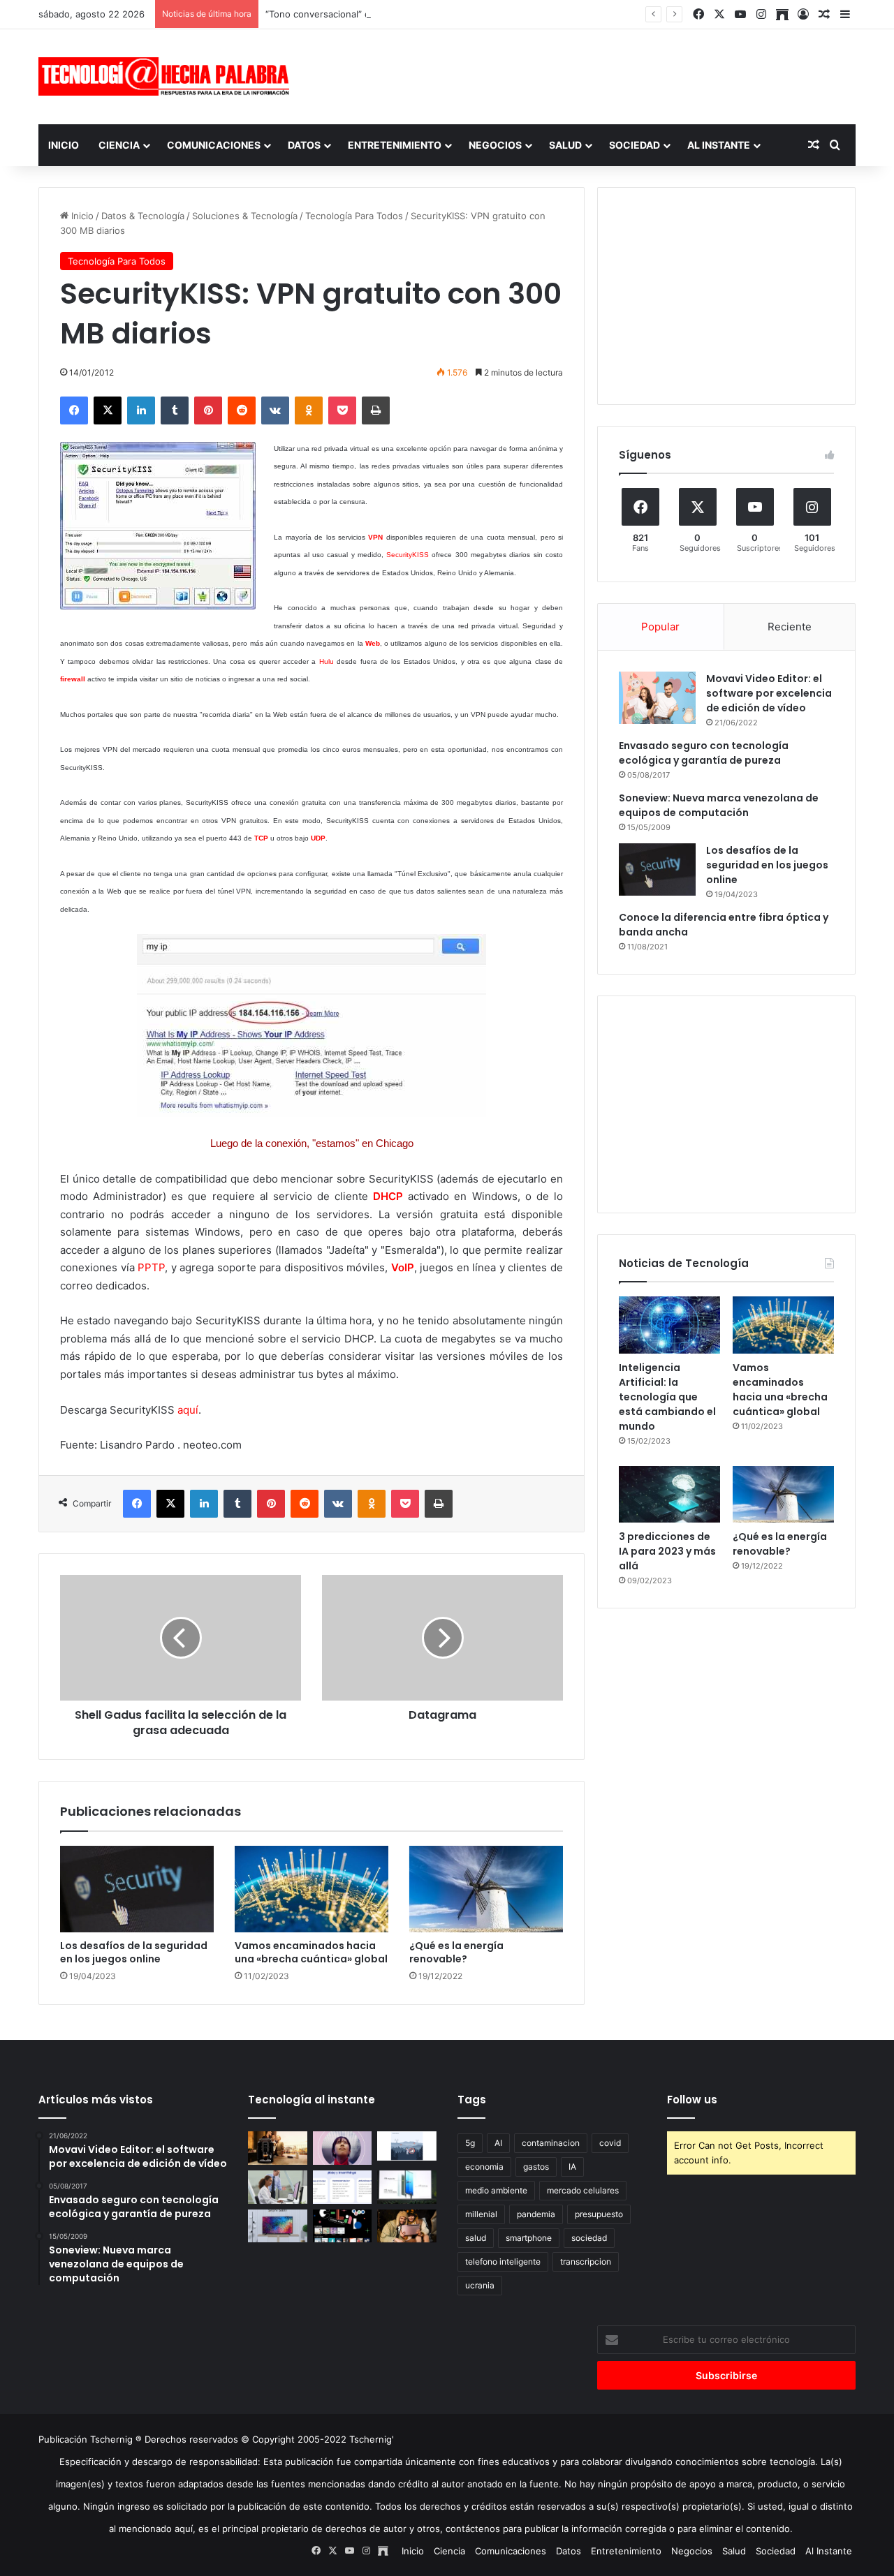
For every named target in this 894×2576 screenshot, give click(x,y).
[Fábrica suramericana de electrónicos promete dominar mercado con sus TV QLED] (278, 2226)
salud (476, 2238)
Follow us (692, 2100)
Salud (565, 145)
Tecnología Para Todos (354, 216)
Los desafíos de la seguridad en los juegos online (134, 1952)
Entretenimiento (395, 145)
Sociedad (635, 145)
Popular (660, 627)
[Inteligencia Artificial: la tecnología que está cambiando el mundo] (669, 1325)
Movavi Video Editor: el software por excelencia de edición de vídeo (769, 693)
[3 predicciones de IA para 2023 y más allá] (669, 1495)
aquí (188, 1410)
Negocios (495, 145)
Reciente (790, 627)
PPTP (151, 1267)
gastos (536, 2167)
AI (498, 2143)
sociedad (589, 2238)
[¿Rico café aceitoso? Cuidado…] (278, 2148)
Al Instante (719, 145)
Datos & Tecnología (143, 216)
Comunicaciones (214, 145)
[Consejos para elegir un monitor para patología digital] (278, 2187)
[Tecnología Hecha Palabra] (168, 76)
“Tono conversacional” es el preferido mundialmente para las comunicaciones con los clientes (469, 14)
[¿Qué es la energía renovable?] (486, 1889)
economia (484, 2167)
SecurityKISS (409, 555)
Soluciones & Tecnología (245, 216)
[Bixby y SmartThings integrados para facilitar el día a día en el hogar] (343, 2187)
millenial (481, 2214)
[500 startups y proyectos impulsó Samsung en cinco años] (343, 2226)
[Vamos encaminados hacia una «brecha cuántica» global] (312, 1889)
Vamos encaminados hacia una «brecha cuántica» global (311, 1952)
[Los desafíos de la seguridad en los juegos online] (137, 1889)
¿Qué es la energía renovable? (456, 1952)
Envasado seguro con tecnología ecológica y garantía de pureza (704, 753)
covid (610, 2143)
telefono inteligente (503, 2262)
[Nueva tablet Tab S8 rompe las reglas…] (407, 2226)
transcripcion (586, 2262)
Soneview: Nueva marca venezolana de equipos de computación (719, 805)
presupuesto (599, 2214)
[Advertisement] (587, 75)
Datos (304, 145)
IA (572, 2167)
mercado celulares (583, 2190)
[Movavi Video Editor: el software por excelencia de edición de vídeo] (657, 698)
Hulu (327, 661)
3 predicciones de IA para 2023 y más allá (667, 1551)
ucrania (480, 2285)
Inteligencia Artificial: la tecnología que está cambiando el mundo (667, 1397)
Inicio (64, 145)
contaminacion (551, 2143)
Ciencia (119, 145)
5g (470, 2143)
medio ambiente (496, 2190)
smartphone (529, 2238)
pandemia (536, 2214)
